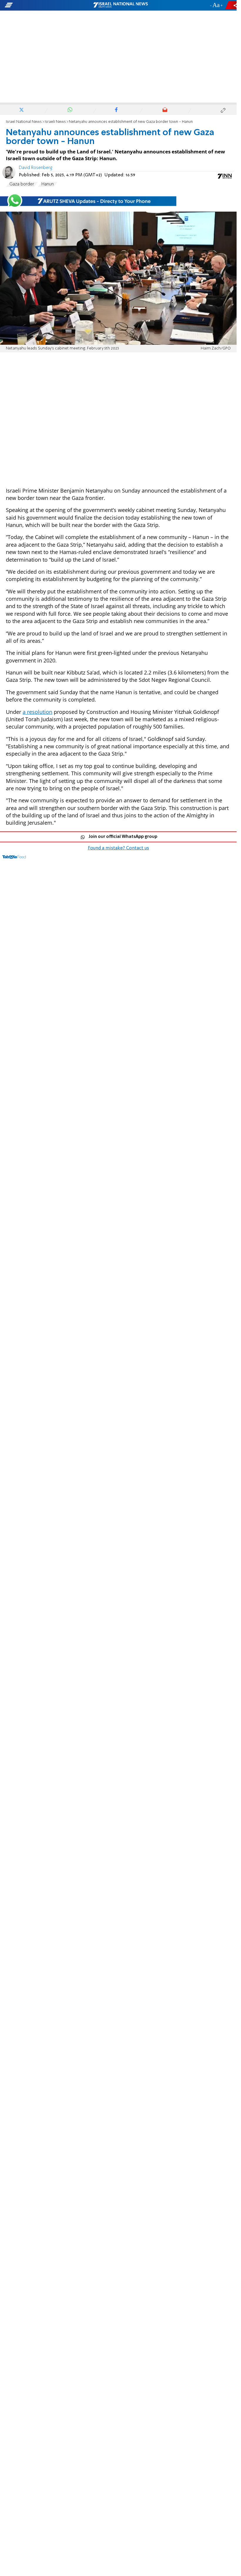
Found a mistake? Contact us (118, 848)
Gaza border (22, 184)
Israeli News (55, 122)
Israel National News (24, 122)
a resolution (37, 712)
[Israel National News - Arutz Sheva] (120, 5)
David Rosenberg (36, 168)
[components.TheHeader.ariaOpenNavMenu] (38, 5)
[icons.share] (232, 5)
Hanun (48, 184)
